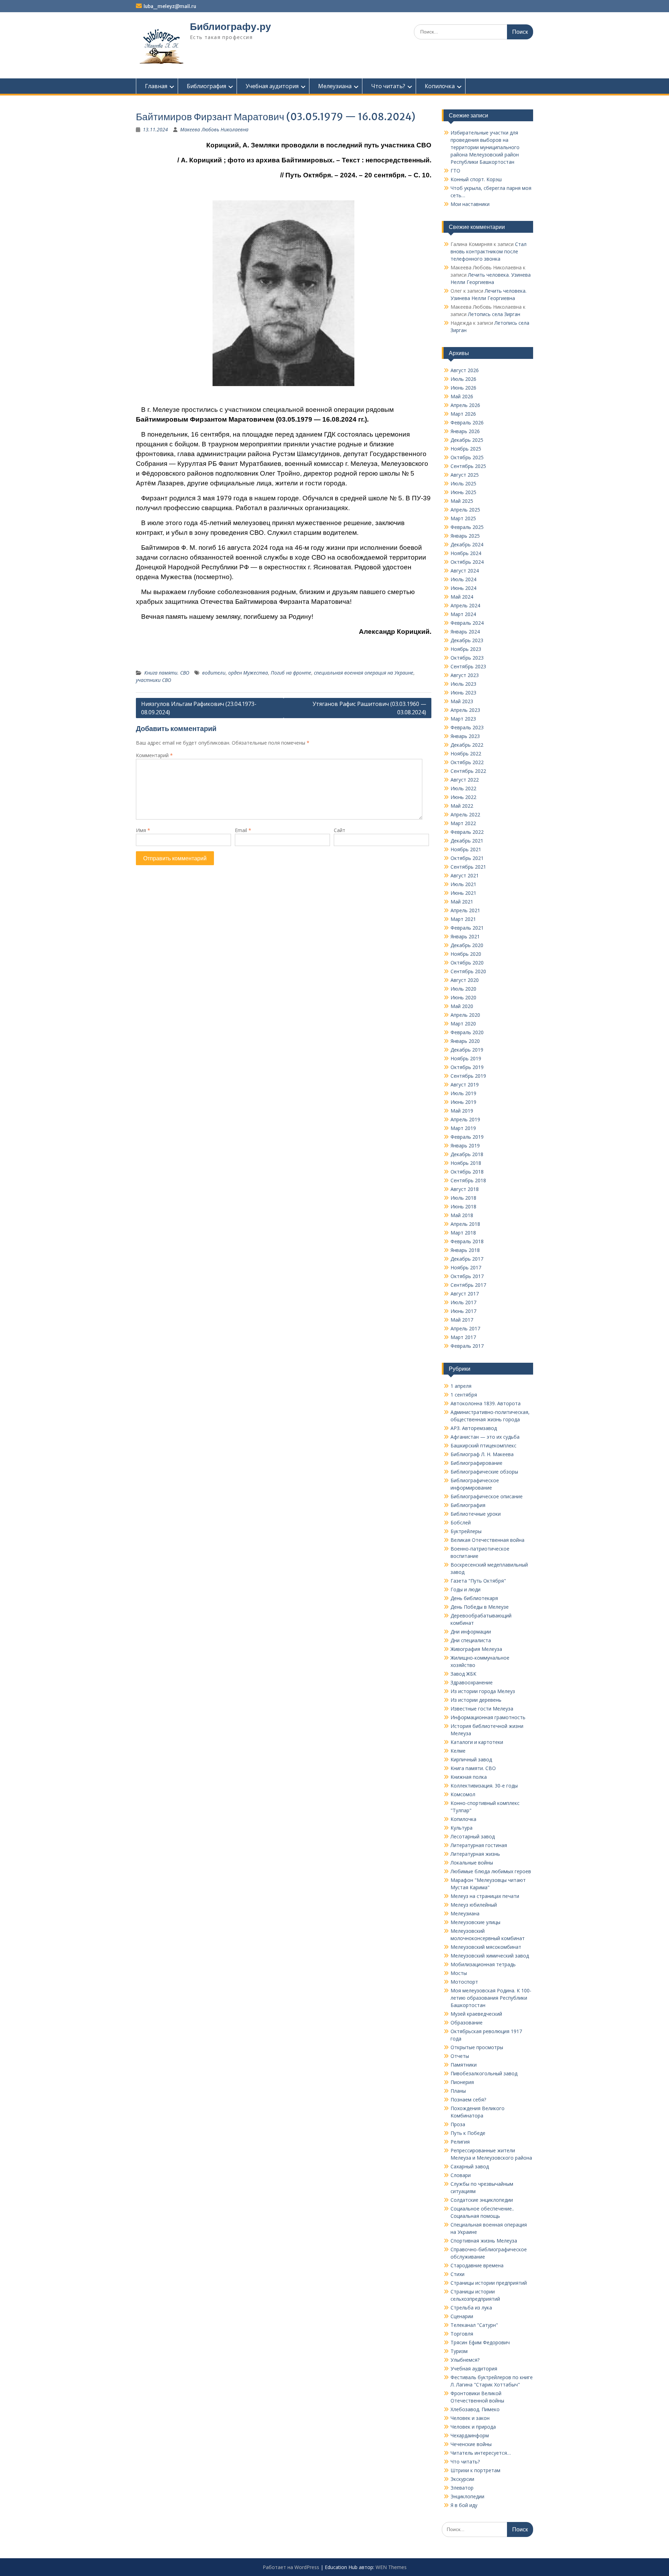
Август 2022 (465, 780)
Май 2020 (462, 1006)
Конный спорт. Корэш (476, 179)
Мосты (459, 1973)
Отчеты (460, 2056)
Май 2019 (462, 1111)
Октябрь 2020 (467, 963)
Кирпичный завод (471, 1759)
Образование (467, 2023)
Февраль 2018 (467, 1241)
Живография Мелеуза (476, 1649)
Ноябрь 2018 (466, 1163)
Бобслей (461, 1522)
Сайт (340, 830)
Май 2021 (462, 902)
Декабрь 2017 (467, 1259)
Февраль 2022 (467, 832)
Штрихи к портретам (475, 2470)
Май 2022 (462, 806)
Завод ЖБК (463, 1674)
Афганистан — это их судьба (485, 1437)
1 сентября (464, 1395)
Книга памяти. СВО (167, 673)
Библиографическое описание (487, 1496)
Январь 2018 (465, 1250)
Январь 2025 (465, 536)
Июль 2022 (463, 788)
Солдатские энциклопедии (482, 2200)
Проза (458, 2124)
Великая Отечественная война (487, 1540)
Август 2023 (465, 675)
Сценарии (462, 2316)
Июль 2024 (463, 579)
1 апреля (461, 1386)
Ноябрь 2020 (466, 954)
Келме (458, 1751)
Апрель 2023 (465, 710)
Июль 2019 (463, 1093)
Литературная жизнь (475, 1854)
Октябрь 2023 (467, 658)
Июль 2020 (463, 989)
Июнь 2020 (463, 997)
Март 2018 (463, 1233)
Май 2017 (462, 1320)
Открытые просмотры (477, 2047)
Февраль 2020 (467, 1032)
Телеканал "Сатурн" (474, 2325)
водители (214, 673)
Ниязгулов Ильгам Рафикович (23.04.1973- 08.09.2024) (199, 708)
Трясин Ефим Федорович (480, 2342)
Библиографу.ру (230, 26)
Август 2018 (465, 1189)
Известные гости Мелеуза (482, 1709)
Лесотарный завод (473, 1836)
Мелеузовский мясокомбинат (486, 1947)
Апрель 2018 (465, 1224)
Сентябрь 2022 (468, 771)
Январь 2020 (465, 1041)
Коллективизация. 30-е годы (484, 1786)
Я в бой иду (464, 2505)
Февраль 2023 (467, 727)
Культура (462, 1828)
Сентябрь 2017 (468, 1285)
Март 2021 (463, 919)
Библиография (206, 86)
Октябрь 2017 (467, 1276)
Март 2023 (463, 719)
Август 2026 (465, 370)
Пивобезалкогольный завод (484, 2073)
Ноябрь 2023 (466, 649)
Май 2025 (462, 501)
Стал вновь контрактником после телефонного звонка (489, 251)
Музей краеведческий (476, 2014)
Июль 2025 (463, 483)
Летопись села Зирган (494, 314)
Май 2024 (462, 597)
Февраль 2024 (467, 623)
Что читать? (388, 86)
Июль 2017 (463, 1302)
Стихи (457, 2274)
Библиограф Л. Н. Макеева (482, 1454)
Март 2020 (463, 1024)
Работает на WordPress (291, 2567)
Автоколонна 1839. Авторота (486, 1403)
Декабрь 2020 (467, 945)
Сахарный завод (470, 2166)
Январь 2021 (465, 936)
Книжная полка (469, 1777)
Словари (461, 2175)
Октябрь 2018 (467, 1172)
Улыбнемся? (465, 2360)
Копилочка (440, 86)
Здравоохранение (472, 1682)
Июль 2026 (463, 379)
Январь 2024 (465, 632)
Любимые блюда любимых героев (491, 1871)
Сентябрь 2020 (468, 971)
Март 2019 (463, 1128)
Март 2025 (463, 518)
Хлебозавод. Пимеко (475, 2409)
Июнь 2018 (463, 1206)
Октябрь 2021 (467, 858)
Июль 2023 (463, 684)
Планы (458, 2091)
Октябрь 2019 (467, 1067)
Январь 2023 (465, 736)
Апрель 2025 (465, 510)
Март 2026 (463, 414)
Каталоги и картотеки (477, 1742)
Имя (143, 830)
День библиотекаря (474, 1598)
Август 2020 (465, 980)
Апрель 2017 (465, 1328)
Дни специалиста (471, 1640)
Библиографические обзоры (484, 1472)
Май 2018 (462, 1215)
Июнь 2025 (463, 492)
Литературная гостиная (479, 1845)
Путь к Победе (468, 2133)
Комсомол (463, 1794)
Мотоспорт (464, 1982)
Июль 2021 (463, 884)
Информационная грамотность (488, 1717)
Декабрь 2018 (467, 1154)
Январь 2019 (465, 1145)
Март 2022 (463, 823)
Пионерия (462, 2082)
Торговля (462, 2334)
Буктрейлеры (466, 1531)
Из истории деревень (476, 1700)
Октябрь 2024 (467, 562)
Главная (156, 86)
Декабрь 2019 (467, 1050)
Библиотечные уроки (476, 1514)
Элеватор (462, 2488)
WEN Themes (391, 2567)
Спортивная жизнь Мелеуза (484, 2241)
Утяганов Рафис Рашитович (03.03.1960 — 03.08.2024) (369, 708)
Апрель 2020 (465, 1015)
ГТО (455, 171)
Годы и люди (466, 1589)
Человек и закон (470, 2418)
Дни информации (471, 1632)
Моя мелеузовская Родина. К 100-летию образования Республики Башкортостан (491, 1998)
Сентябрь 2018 (468, 1180)
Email (243, 830)
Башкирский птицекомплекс (483, 1445)
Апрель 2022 (465, 814)
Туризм (459, 2351)
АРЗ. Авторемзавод (474, 1428)
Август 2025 (465, 475)
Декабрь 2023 (467, 640)
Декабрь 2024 (467, 544)
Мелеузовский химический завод (490, 1956)
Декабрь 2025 (467, 440)
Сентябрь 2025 (468, 466)
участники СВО (153, 680)
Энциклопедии (467, 2496)
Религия (460, 2142)
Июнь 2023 (463, 693)
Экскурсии (462, 2479)
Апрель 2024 (465, 605)
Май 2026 (462, 396)
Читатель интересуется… (481, 2453)
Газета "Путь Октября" (478, 1581)
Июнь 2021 (463, 893)
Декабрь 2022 (467, 745)
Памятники (464, 2065)
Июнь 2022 (463, 797)
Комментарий (154, 755)
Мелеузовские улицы (475, 1922)
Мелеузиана (335, 86)
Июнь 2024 (463, 588)
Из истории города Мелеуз (483, 1691)
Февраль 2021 (467, 928)
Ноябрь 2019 (466, 1058)
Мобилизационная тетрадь (483, 1964)
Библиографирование (476, 1463)
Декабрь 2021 (467, 841)
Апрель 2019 (465, 1119)
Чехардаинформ (470, 2435)
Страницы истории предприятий (489, 2283)
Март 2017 (463, 1337)
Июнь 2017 (463, 1311)
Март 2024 (463, 614)
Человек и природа (473, 2427)
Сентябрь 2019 (468, 1076)
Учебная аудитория (272, 86)
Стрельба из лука (471, 2308)
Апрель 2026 (465, 405)
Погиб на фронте (291, 673)
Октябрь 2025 (467, 457)
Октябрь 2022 (467, 762)
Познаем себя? (468, 2100)
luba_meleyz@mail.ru (170, 6)
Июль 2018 (463, 1198)
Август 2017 (465, 1294)
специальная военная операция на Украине (364, 673)
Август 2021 (465, 875)
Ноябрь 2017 (466, 1267)
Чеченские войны (471, 2444)
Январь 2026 (465, 431)
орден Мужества (248, 673)
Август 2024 (465, 571)
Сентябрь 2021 (468, 867)
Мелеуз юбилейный (474, 1905)
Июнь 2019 (463, 1102)
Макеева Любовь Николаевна (214, 129)
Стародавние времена (477, 2265)
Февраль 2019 (467, 1137)
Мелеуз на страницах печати (485, 1896)
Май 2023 (462, 701)
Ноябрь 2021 (466, 849)
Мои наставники (470, 204)
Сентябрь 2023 (468, 666)
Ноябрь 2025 (466, 449)
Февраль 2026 (467, 422)
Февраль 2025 (467, 527)
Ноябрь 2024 (466, 553)
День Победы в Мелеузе (480, 1607)
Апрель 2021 (465, 910)
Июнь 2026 (463, 388)
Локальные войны (472, 1863)
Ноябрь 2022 (466, 753)
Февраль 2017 (467, 1346)
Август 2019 (465, 1085)
